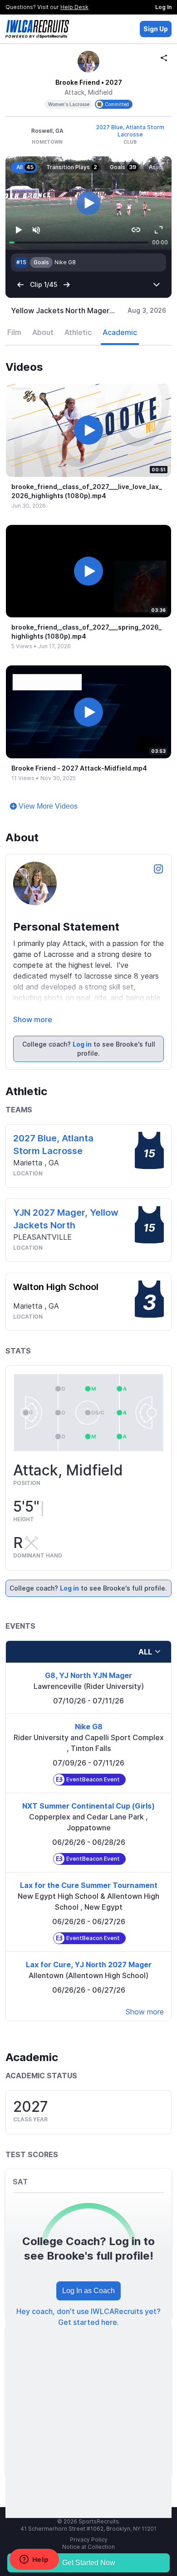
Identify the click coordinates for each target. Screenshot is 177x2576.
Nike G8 (89, 1679)
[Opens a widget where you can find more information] (34, 2560)
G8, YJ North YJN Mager (88, 1627)
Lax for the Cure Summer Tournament (89, 1837)
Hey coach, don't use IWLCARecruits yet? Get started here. (88, 2269)
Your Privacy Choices (82, 2506)
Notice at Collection (88, 2499)
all (145, 1604)
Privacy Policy (89, 2491)
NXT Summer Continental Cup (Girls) (88, 1758)
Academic (120, 284)
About (43, 284)
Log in (82, 996)
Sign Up (156, 29)
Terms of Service (89, 2513)
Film (14, 284)
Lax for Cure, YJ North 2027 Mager (89, 1916)
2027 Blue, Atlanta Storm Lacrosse (130, 131)
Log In (163, 7)
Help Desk (74, 7)
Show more (33, 971)
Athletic (78, 284)
